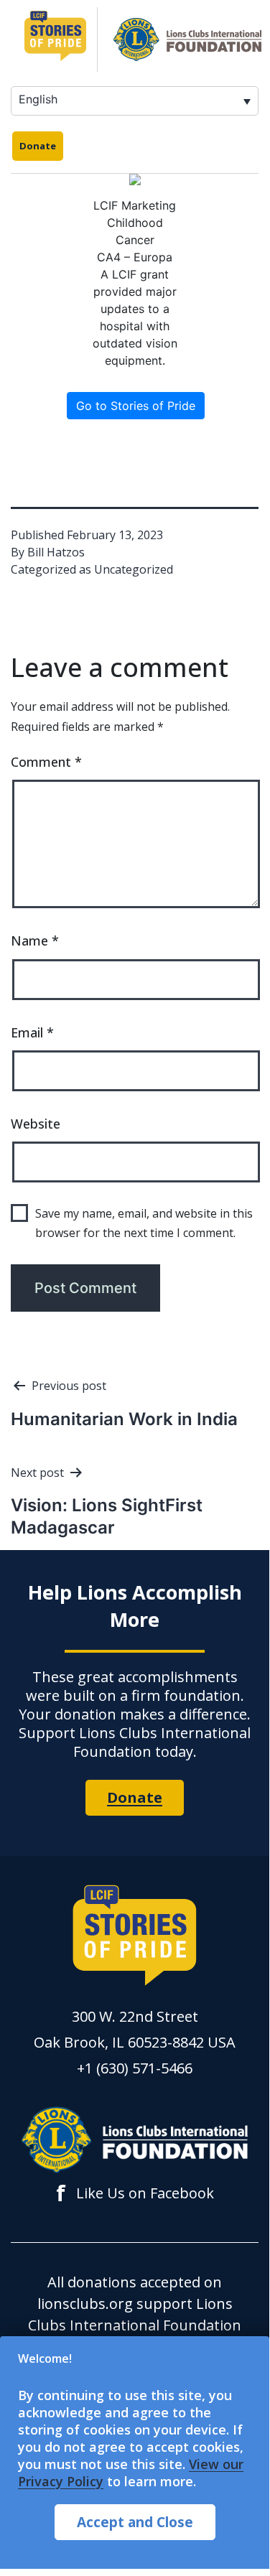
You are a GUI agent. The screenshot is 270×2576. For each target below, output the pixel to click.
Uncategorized (134, 569)
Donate (38, 146)
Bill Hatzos (56, 552)
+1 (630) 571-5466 (135, 2068)
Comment (46, 762)
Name (35, 941)
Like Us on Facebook (135, 2193)
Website (36, 1124)
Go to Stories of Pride (136, 406)
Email (32, 1032)
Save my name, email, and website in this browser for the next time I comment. (144, 1223)
